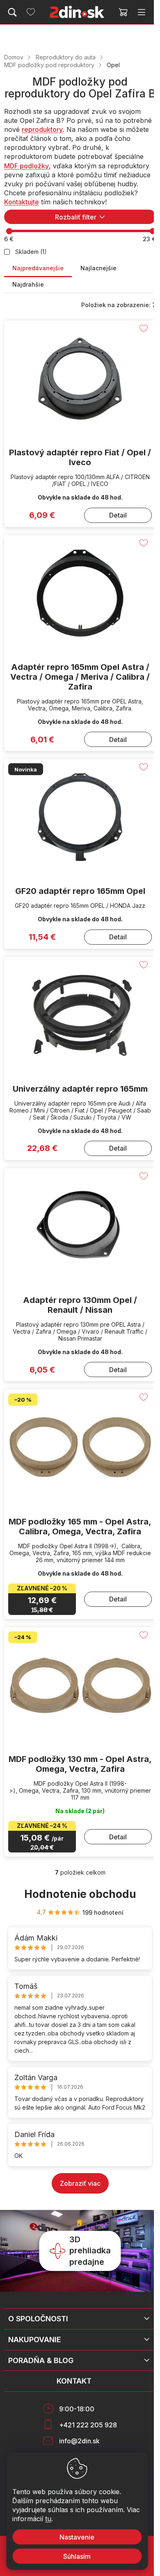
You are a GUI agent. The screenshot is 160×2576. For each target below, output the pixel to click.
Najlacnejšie (98, 268)
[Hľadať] (12, 12)
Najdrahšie (28, 284)
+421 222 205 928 (88, 2425)
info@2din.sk (79, 2441)
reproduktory (42, 129)
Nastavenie (77, 2537)
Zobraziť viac (80, 2183)
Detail (118, 515)
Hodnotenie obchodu (80, 1894)
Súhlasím (77, 2556)
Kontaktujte (22, 202)
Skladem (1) (31, 252)
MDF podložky (26, 166)
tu (48, 2519)
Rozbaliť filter (76, 217)
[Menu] (142, 12)
